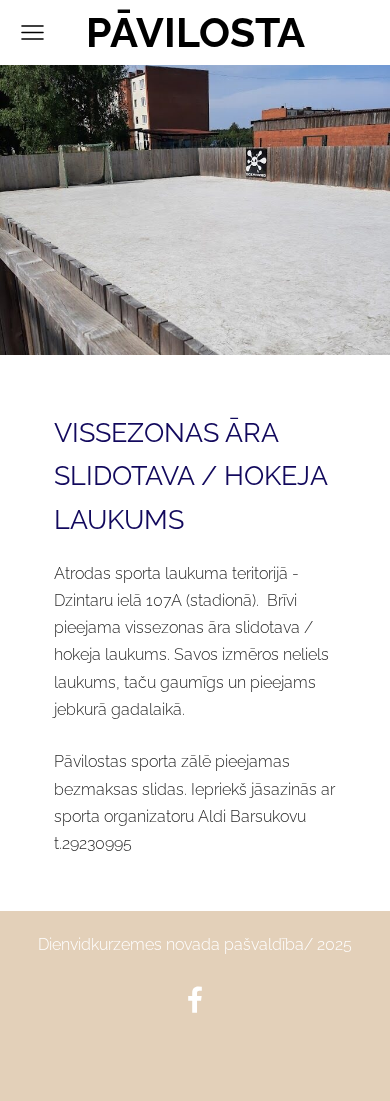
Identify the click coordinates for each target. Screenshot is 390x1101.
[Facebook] (195, 999)
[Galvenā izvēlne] (32, 32)
